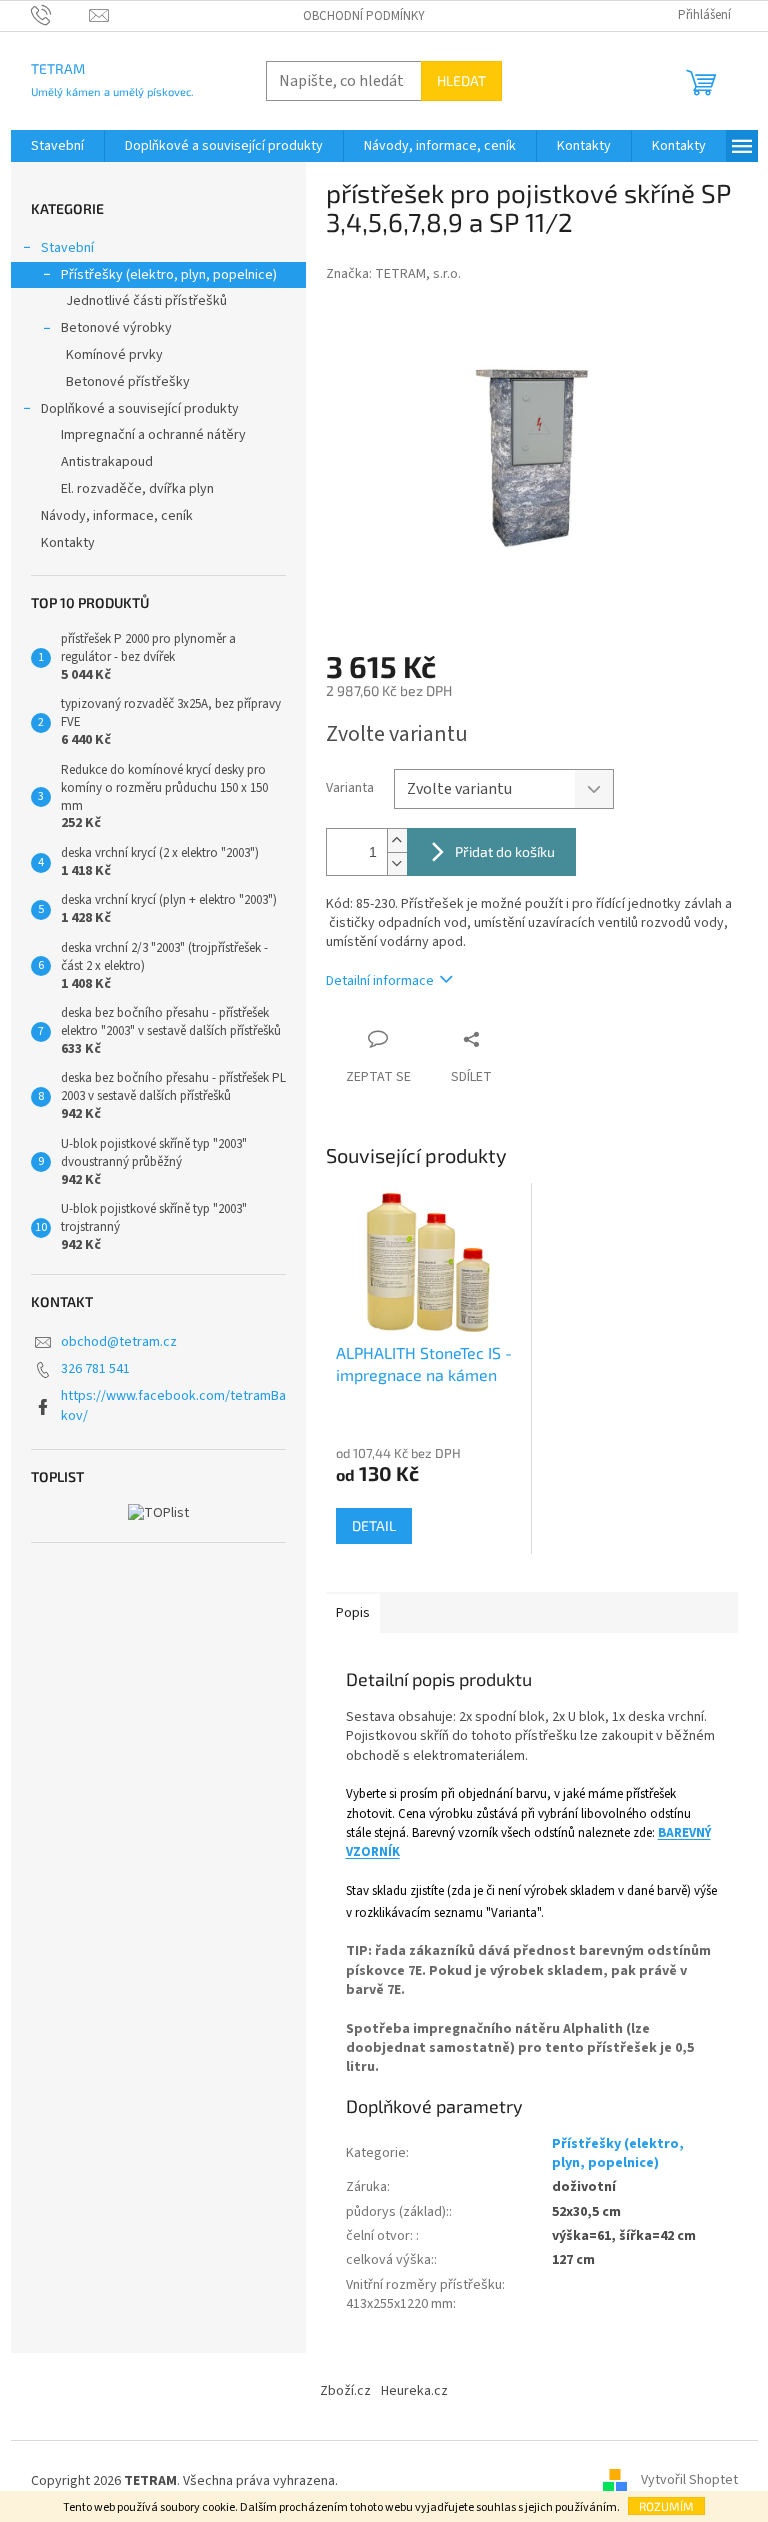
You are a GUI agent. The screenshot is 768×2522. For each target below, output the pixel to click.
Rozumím (666, 2506)
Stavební (67, 248)
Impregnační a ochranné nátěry (153, 435)
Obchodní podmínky (364, 16)
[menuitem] (57, 146)
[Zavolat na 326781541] (60, 15)
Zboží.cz (345, 2391)
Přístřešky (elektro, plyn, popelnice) (169, 275)
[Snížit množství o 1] (397, 863)
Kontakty (68, 543)
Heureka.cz (414, 2391)
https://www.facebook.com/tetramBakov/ (173, 1405)
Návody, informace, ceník (117, 516)
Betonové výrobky (116, 328)
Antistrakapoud (107, 462)
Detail (374, 1525)
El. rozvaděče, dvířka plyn (137, 489)
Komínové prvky (114, 355)
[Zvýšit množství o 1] (397, 840)
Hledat (461, 80)
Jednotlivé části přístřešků (146, 301)
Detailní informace (380, 981)
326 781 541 (95, 1369)
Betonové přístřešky (128, 382)
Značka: (393, 274)
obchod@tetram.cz (119, 1342)
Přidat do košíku (505, 851)
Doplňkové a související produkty (140, 409)
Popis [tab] (353, 1613)
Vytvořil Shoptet (689, 2481)
